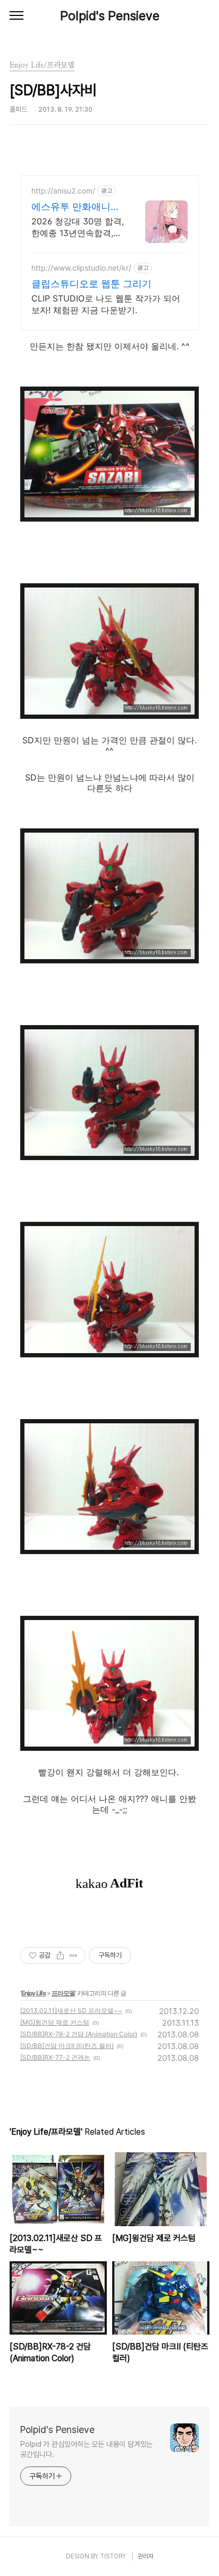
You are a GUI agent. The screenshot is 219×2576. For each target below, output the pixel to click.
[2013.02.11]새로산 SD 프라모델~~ (71, 2011)
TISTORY (113, 2556)
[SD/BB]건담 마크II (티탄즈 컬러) (67, 2046)
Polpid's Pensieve (110, 16)
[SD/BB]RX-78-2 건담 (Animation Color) (79, 2034)
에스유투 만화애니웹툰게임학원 (76, 207)
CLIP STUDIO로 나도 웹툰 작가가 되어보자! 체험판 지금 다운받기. (106, 304)
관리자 (146, 2556)
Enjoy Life (33, 1993)
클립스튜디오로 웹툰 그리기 (91, 284)
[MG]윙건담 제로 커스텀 (55, 2022)
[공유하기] (60, 1956)
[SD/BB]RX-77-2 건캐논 (55, 2057)
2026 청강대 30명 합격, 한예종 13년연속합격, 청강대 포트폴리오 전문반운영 (78, 227)
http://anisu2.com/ (63, 191)
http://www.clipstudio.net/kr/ (81, 268)
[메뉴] (16, 16)
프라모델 (63, 1993)
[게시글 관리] (74, 1956)
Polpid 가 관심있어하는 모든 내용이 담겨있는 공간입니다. (86, 2449)
